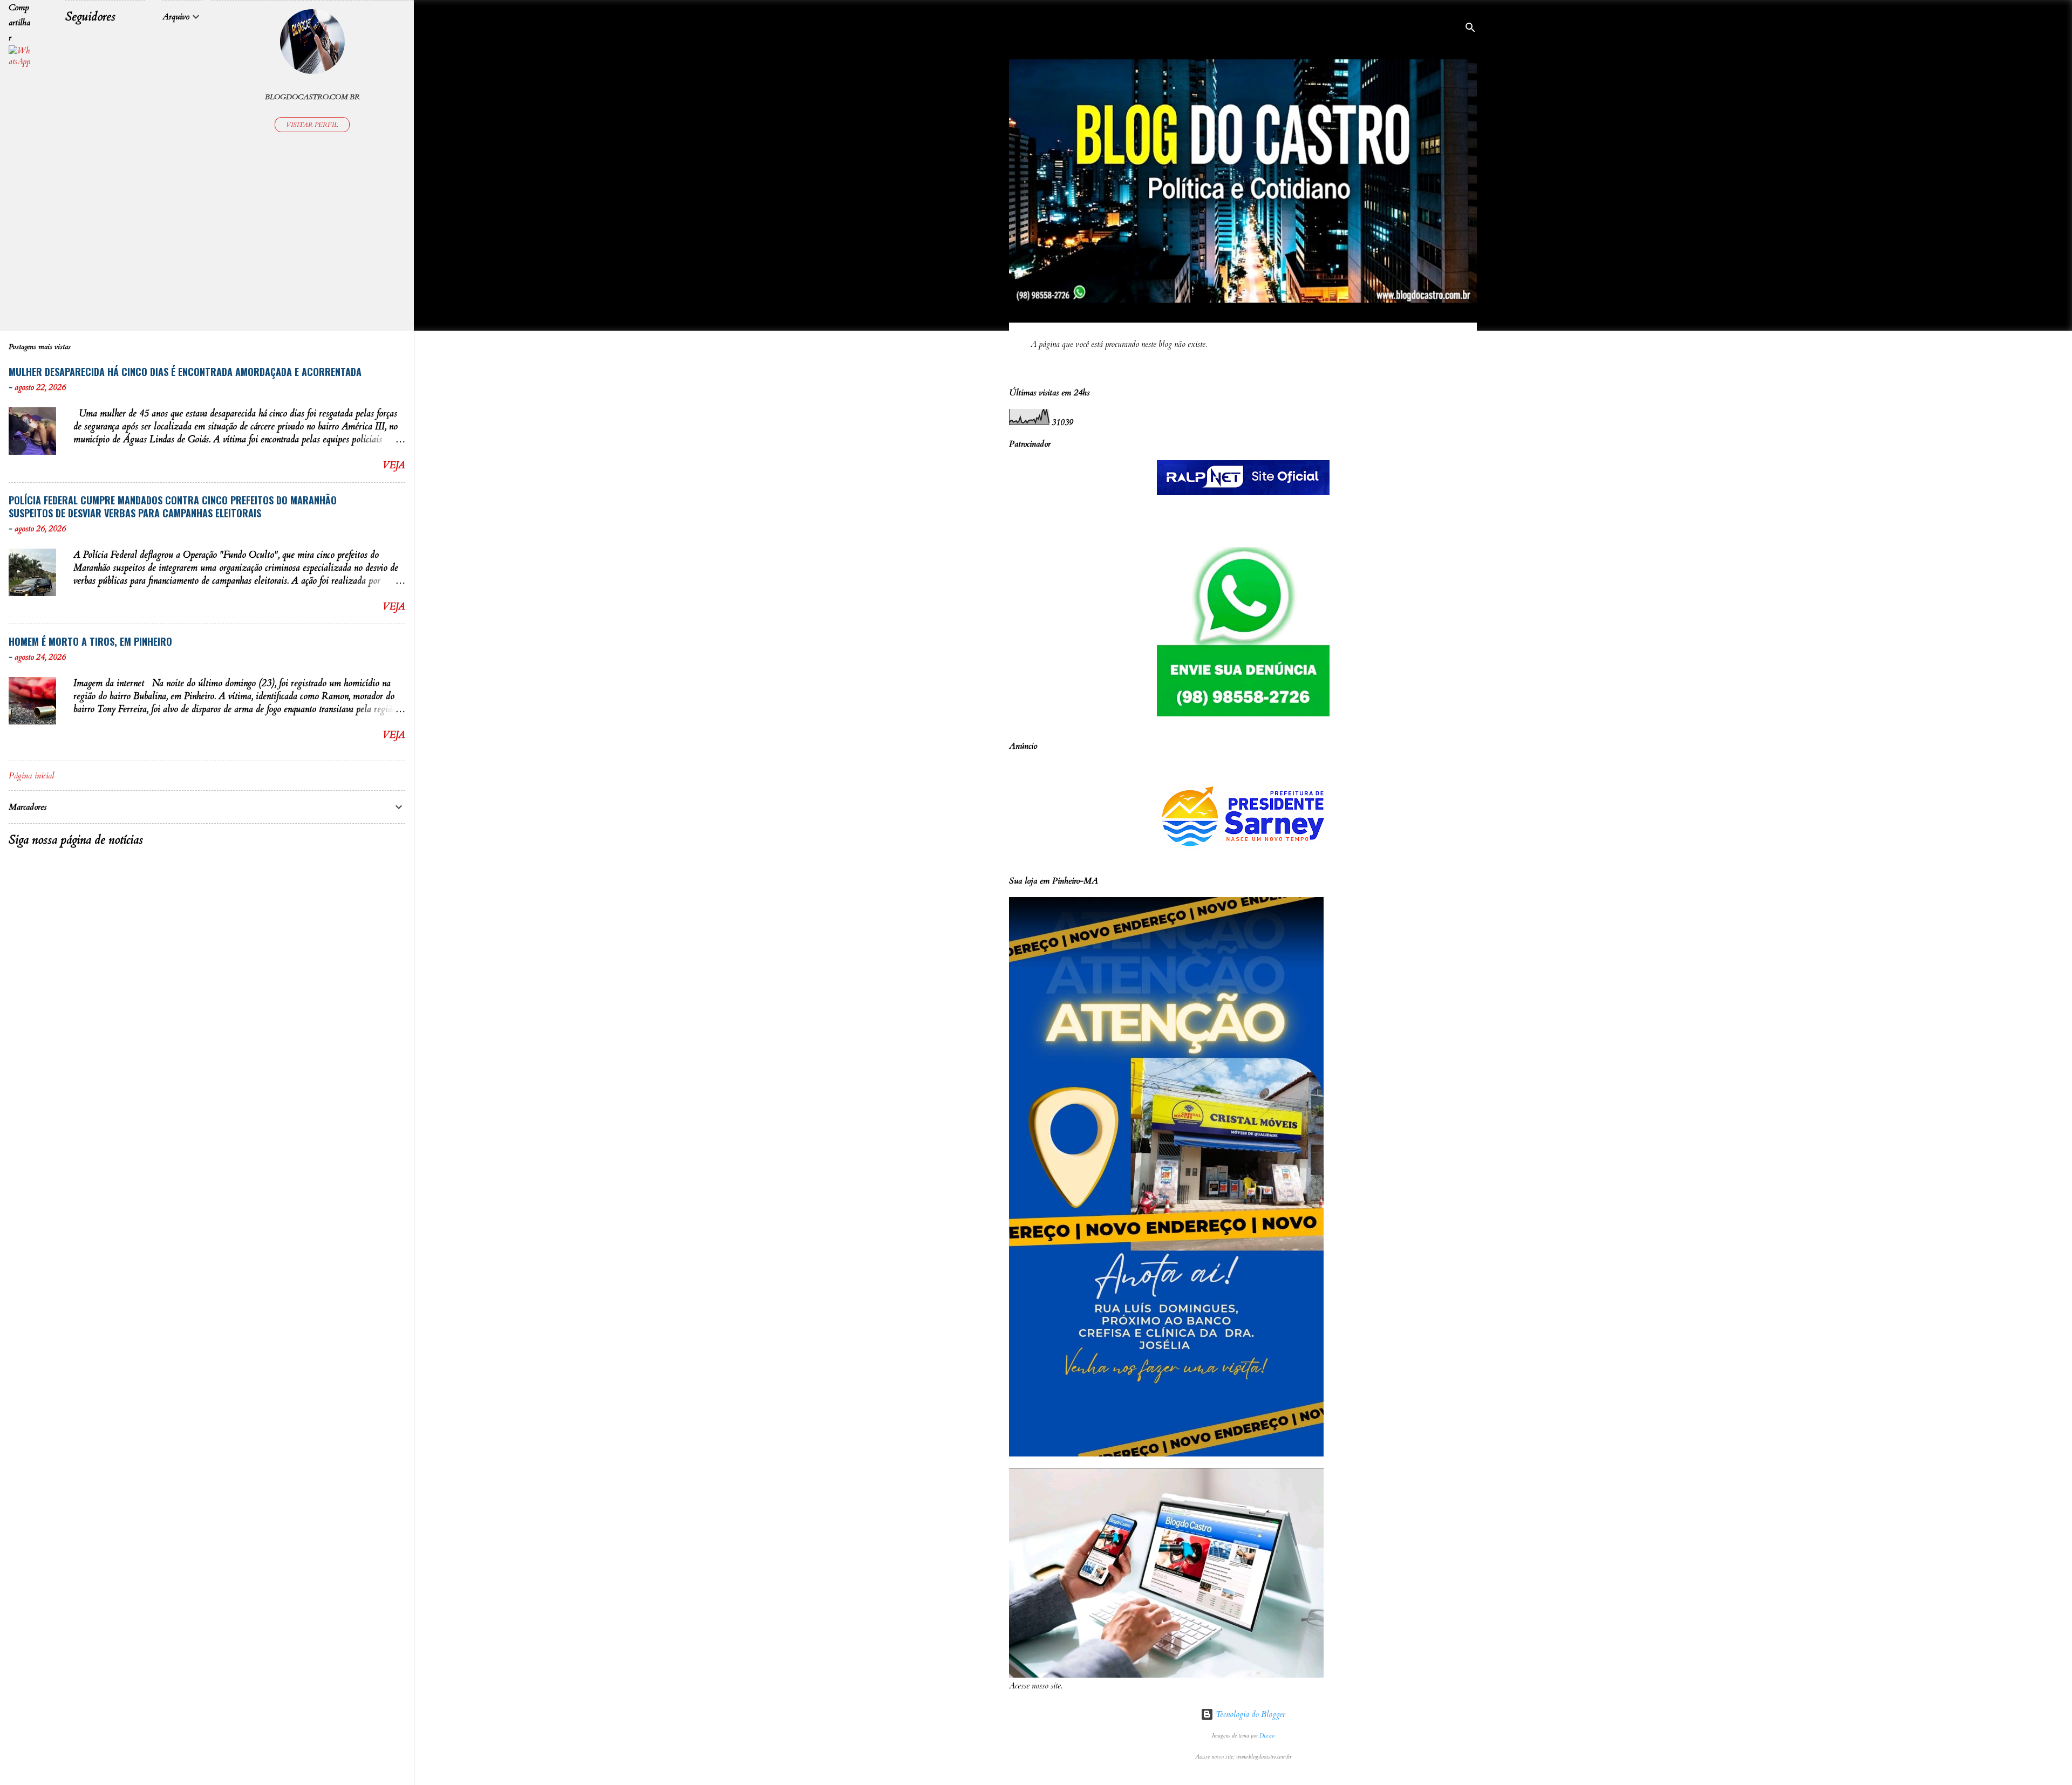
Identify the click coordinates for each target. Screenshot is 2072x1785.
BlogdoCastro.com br (312, 97)
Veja (394, 465)
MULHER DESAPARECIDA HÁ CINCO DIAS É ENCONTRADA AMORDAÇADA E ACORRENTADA (185, 372)
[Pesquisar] (1470, 29)
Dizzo (1267, 1736)
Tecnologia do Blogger (1249, 1714)
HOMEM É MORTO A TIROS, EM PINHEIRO (90, 641)
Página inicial (31, 776)
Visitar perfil (312, 125)
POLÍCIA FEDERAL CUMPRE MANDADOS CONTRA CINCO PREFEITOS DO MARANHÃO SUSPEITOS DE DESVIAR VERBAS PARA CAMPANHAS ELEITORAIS (173, 507)
